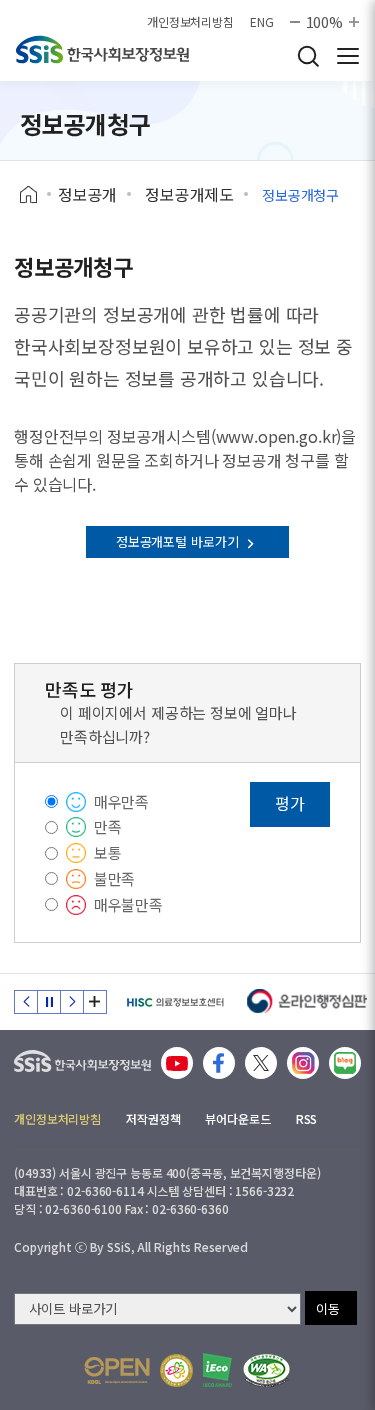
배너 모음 (95, 1002)
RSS (307, 1118)
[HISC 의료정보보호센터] (174, 1002)
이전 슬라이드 (26, 1002)
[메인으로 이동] (82, 1056)
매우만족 (121, 801)
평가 (290, 803)
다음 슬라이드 (72, 1002)
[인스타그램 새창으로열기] (303, 1063)
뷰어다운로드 (237, 1118)
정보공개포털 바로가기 (179, 541)
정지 (49, 1002)
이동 (328, 1308)
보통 (108, 852)
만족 (108, 826)
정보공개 (87, 194)
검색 (308, 56)
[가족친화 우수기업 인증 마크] (176, 1370)
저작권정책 (153, 1118)
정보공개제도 (189, 194)
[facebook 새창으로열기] (219, 1063)
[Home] (35, 195)
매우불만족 (128, 904)
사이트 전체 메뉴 (348, 56)
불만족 (115, 878)
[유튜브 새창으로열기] (177, 1063)
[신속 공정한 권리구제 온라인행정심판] (307, 1002)
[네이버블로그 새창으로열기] (345, 1063)
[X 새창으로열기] (261, 1063)
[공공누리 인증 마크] (117, 1370)
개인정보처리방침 (190, 22)
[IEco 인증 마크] (217, 1370)
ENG (262, 22)
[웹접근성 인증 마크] (266, 1370)
